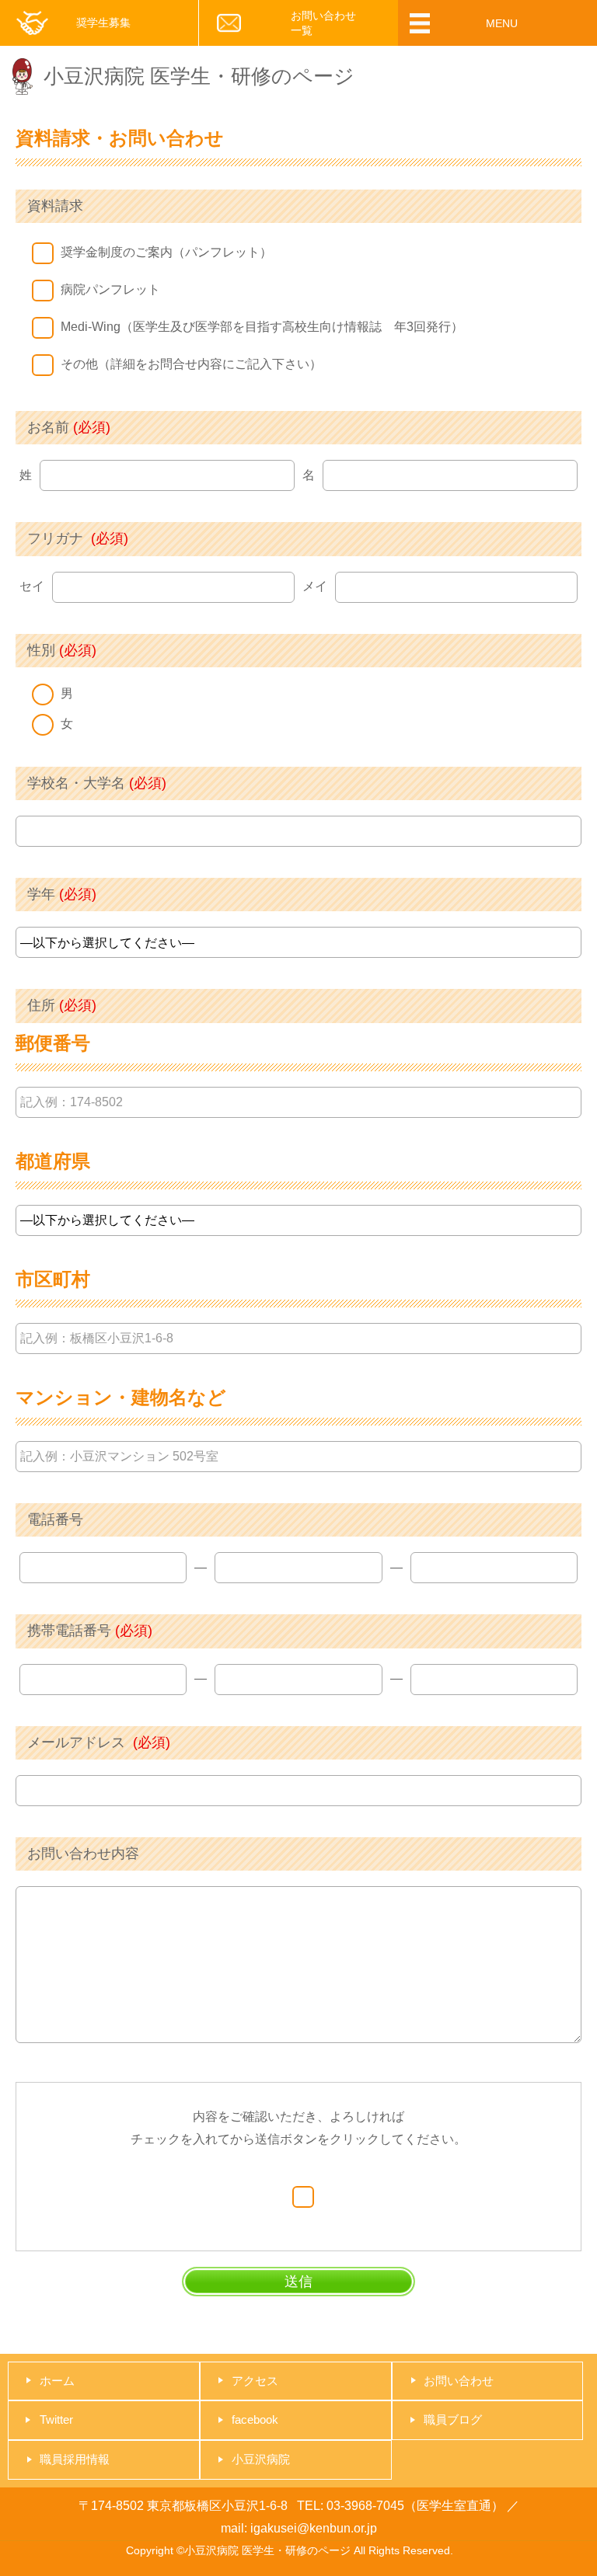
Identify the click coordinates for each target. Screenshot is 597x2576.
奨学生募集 (103, 23)
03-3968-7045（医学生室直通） (415, 2506)
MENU (502, 23)
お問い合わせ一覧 (323, 23)
